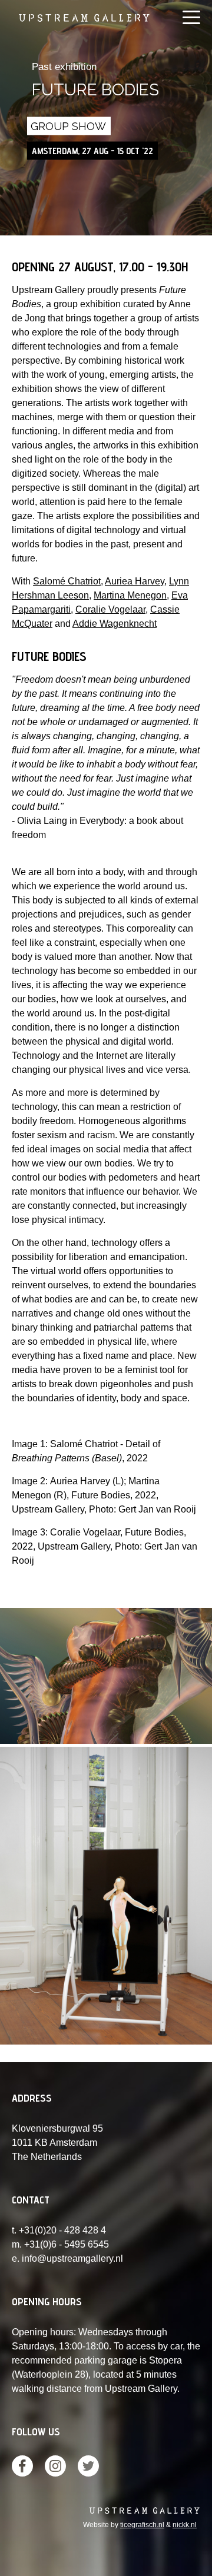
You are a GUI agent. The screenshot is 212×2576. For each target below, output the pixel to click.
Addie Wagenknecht (115, 624)
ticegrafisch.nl (142, 2525)
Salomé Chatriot (67, 581)
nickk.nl (185, 2525)
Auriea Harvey (135, 581)
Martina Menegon (130, 595)
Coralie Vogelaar (110, 609)
